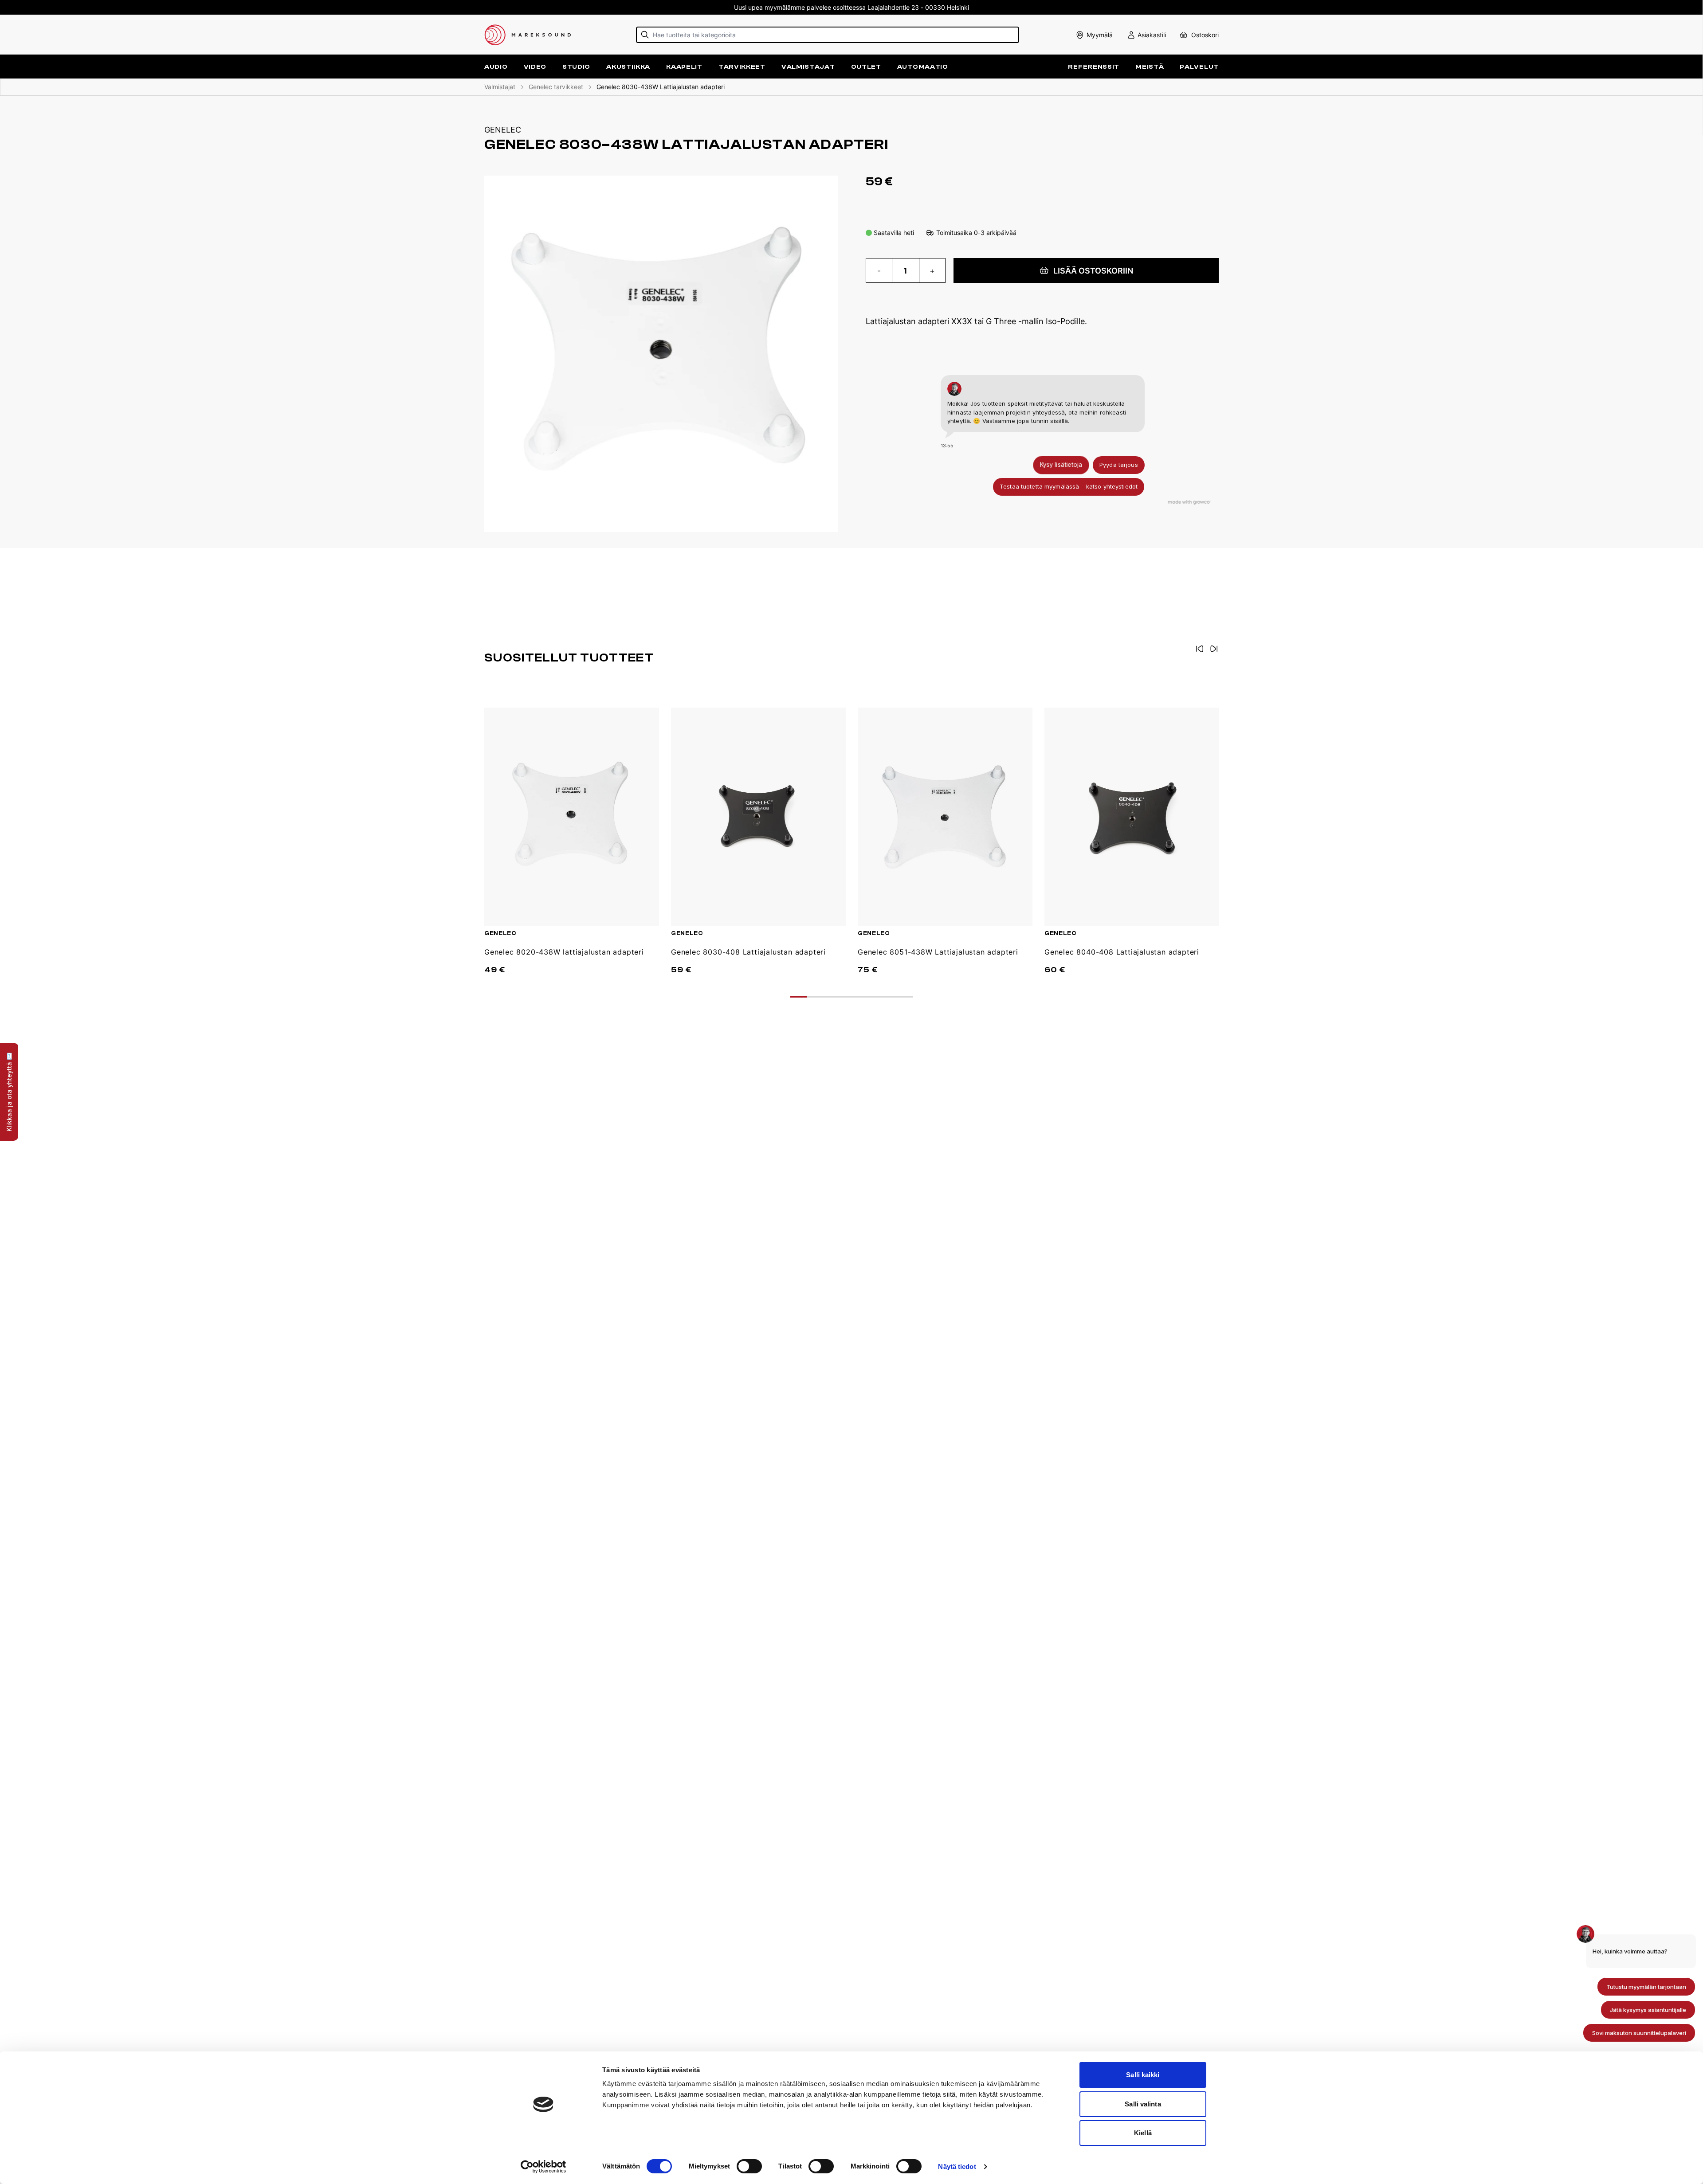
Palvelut (1199, 67)
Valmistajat (808, 67)
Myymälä (1100, 35)
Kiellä (1143, 2133)
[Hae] (645, 35)
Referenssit (1094, 67)
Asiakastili (1152, 35)
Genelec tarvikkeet (556, 87)
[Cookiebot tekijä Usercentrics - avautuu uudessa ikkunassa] (543, 2167)
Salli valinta (1143, 2104)
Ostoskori (1205, 35)
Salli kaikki (1143, 2075)
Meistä (1150, 67)
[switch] (749, 2166)
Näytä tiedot (957, 2166)
